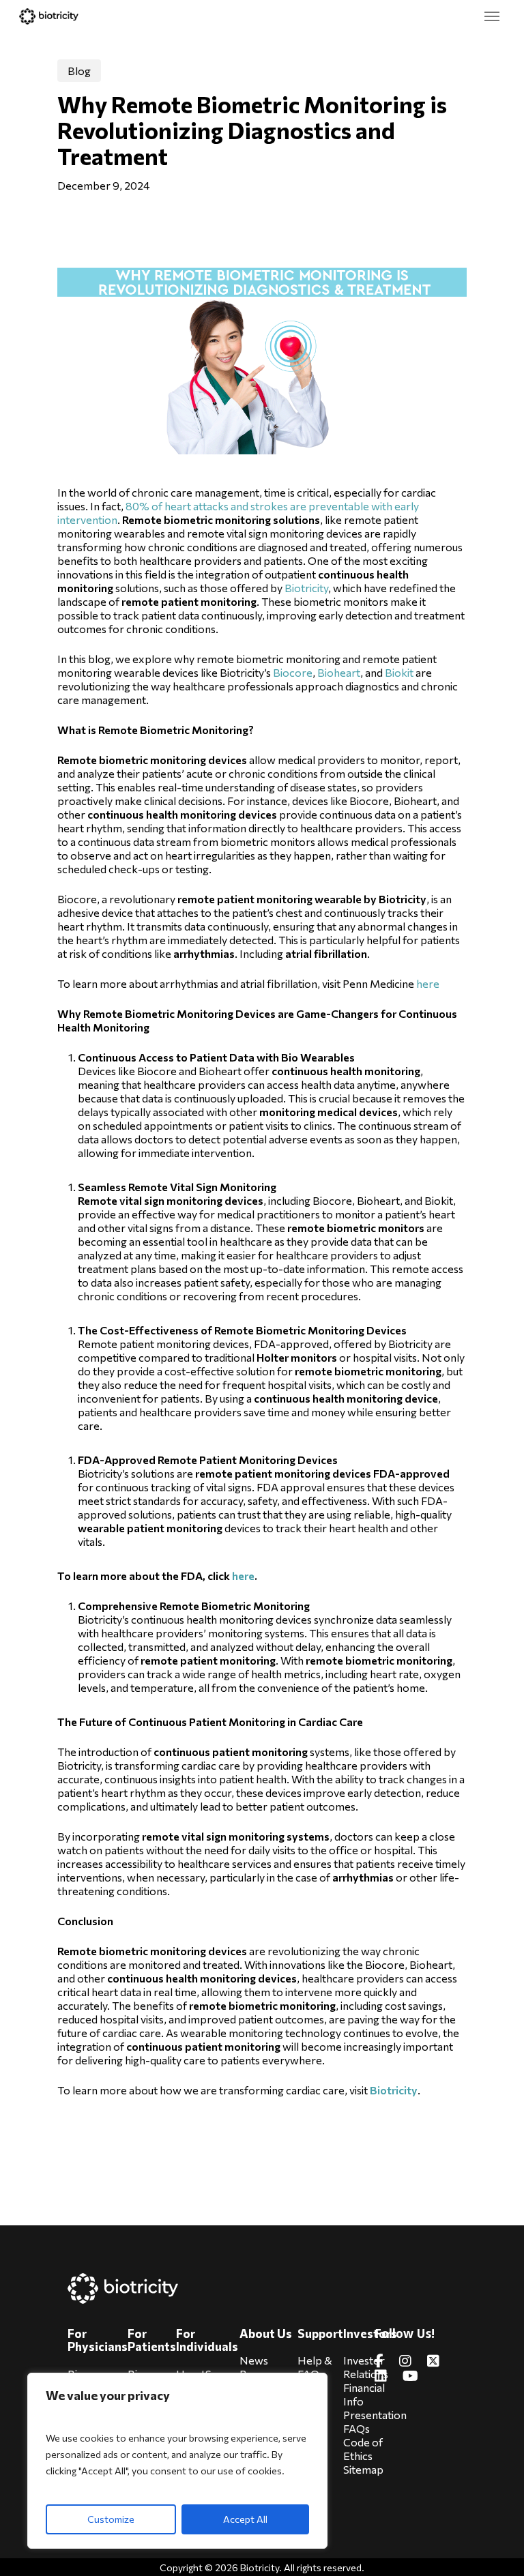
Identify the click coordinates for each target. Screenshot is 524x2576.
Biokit (399, 672)
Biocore (293, 672)
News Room (254, 2367)
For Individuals (207, 2340)
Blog (79, 71)
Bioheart (339, 672)
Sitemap (363, 2469)
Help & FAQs (315, 2367)
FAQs (356, 2428)
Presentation (375, 2415)
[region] (177, 2461)
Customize (111, 2519)
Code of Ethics (363, 2449)
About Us (266, 2333)
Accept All (245, 2519)
